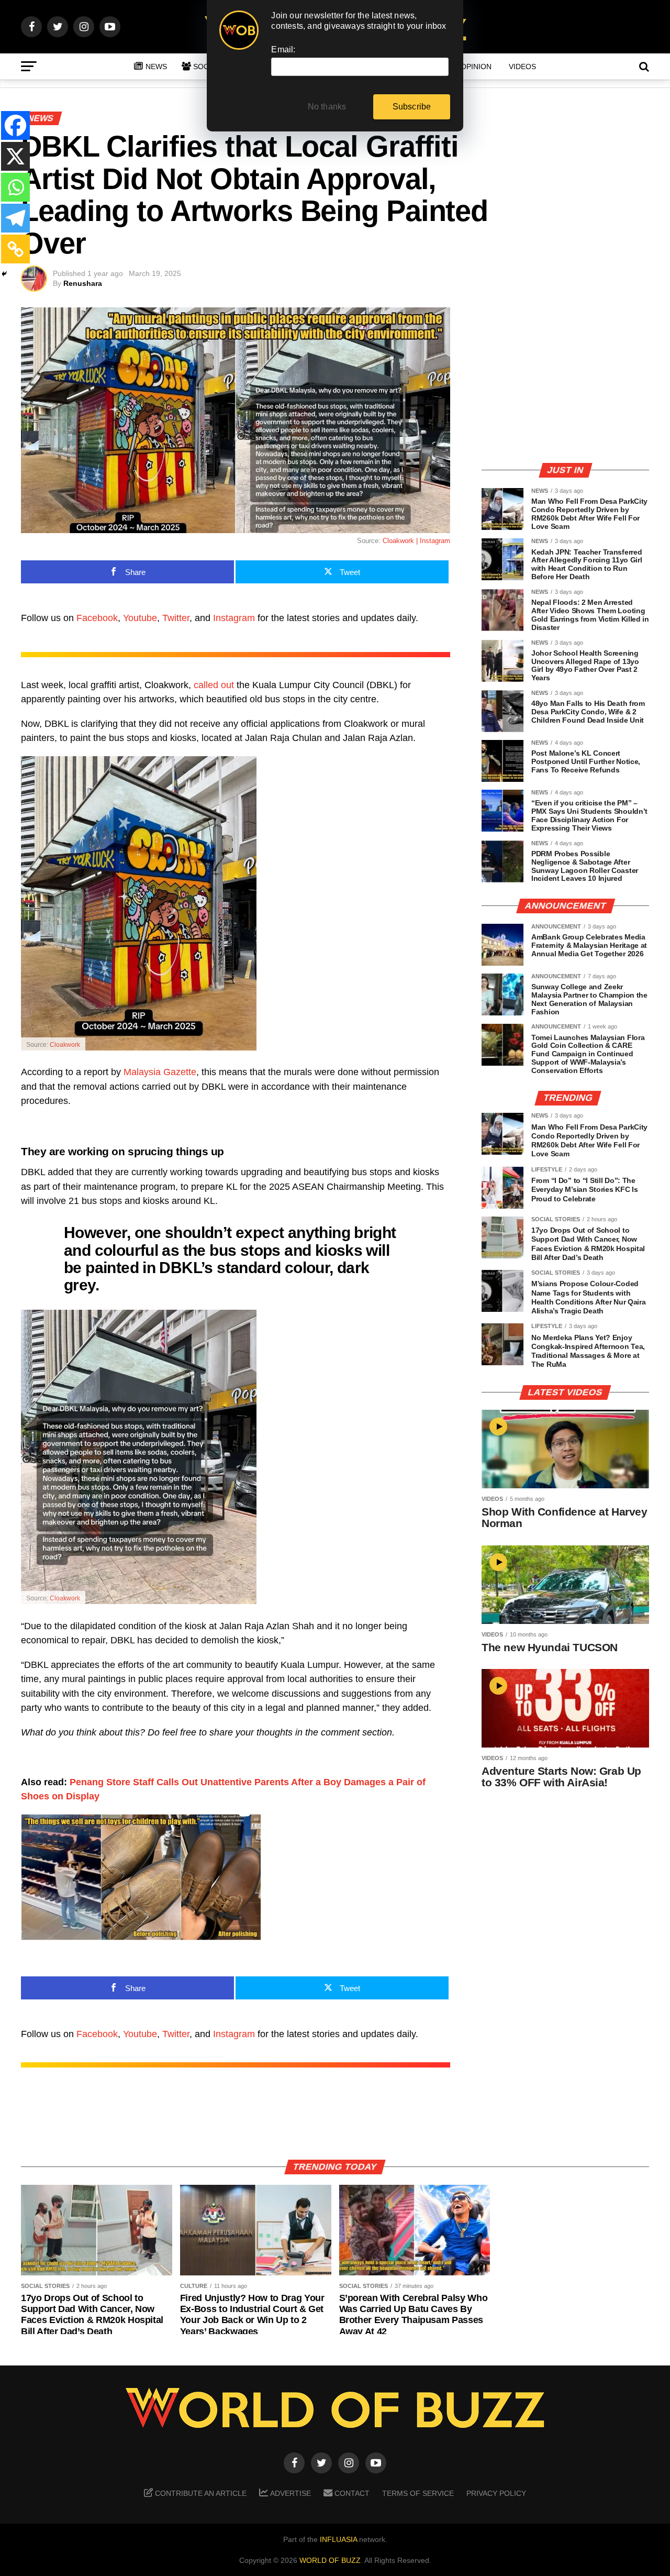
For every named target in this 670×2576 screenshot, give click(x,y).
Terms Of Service (418, 2493)
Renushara (83, 283)
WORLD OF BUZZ (330, 2560)
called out (214, 685)
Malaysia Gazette (160, 1072)
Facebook (97, 618)
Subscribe (412, 107)
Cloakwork (65, 1045)
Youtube (140, 618)
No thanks (327, 107)
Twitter (176, 618)
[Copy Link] (15, 249)
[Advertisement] (565, 381)
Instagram (234, 618)
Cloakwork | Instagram (416, 541)
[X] (15, 156)
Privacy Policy (496, 2493)
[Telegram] (15, 218)
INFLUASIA (338, 2539)
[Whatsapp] (15, 187)
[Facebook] (15, 125)
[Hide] (4, 274)
